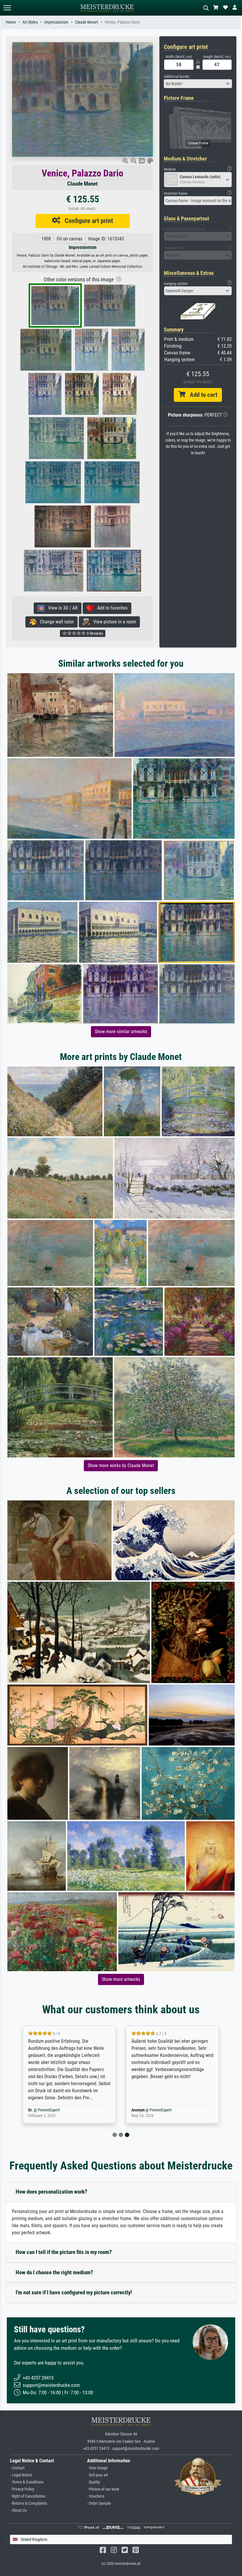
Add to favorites (111, 608)
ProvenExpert (49, 2110)
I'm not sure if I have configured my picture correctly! (74, 2292)
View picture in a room (113, 622)
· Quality (94, 2482)
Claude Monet (86, 22)
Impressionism (56, 22)
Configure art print (87, 221)
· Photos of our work (103, 2489)
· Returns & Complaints (28, 2503)
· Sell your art (98, 2475)
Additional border (177, 76)
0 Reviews (94, 633)
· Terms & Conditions (27, 2482)
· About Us (18, 2510)
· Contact (17, 2468)
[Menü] (7, 8)
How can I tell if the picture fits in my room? (64, 2252)
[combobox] (198, 84)
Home (11, 22)
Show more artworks (121, 1979)
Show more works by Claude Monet (121, 1465)
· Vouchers (96, 2496)
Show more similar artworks (121, 1032)
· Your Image (97, 2468)
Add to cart (201, 395)
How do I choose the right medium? (54, 2272)
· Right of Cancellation (28, 2496)
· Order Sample (99, 2503)
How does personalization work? (51, 2192)
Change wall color (55, 622)
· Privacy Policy (22, 2489)
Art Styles (30, 22)
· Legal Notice (21, 2475)
